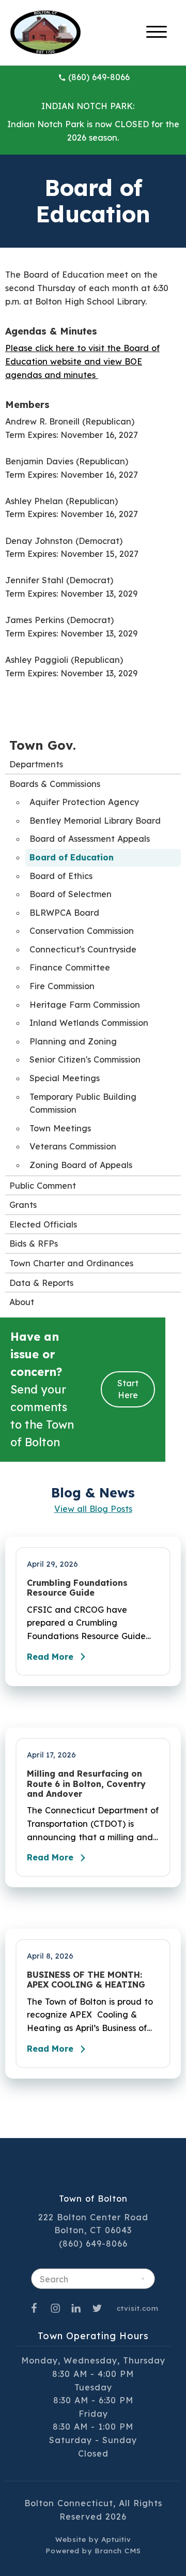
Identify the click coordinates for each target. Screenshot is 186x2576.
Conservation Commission (82, 931)
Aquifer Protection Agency (84, 802)
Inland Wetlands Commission (89, 1023)
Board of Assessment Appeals (90, 839)
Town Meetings (60, 1128)
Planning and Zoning (73, 1041)
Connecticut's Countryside (83, 949)
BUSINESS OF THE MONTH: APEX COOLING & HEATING (86, 1980)
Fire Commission (62, 986)
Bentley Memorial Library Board (95, 821)
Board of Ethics (61, 876)
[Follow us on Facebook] (34, 2308)
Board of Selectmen (71, 894)
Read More (50, 1657)
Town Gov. (43, 745)
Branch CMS (118, 2550)
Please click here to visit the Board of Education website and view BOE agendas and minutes (82, 361)
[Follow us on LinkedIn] (76, 2308)
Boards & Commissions (55, 784)
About (22, 1302)
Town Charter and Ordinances (71, 1263)
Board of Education (72, 857)
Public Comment (43, 1186)
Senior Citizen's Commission (85, 1059)
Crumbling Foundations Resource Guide (77, 1588)
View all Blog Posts (93, 1509)
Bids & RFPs (34, 1244)
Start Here (128, 1389)
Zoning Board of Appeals (81, 1165)
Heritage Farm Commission (85, 1005)
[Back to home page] (45, 32)
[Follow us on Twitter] (97, 2308)
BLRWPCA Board (64, 913)
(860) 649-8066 (99, 77)
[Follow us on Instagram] (55, 2308)
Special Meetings (65, 1078)
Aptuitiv (116, 2539)
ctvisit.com (138, 2308)
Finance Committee (70, 967)
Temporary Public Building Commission (83, 1103)
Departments (36, 764)
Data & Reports (41, 1283)
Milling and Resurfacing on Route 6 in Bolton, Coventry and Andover (86, 1784)
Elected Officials (43, 1224)
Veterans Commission (73, 1146)
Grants (23, 1205)
